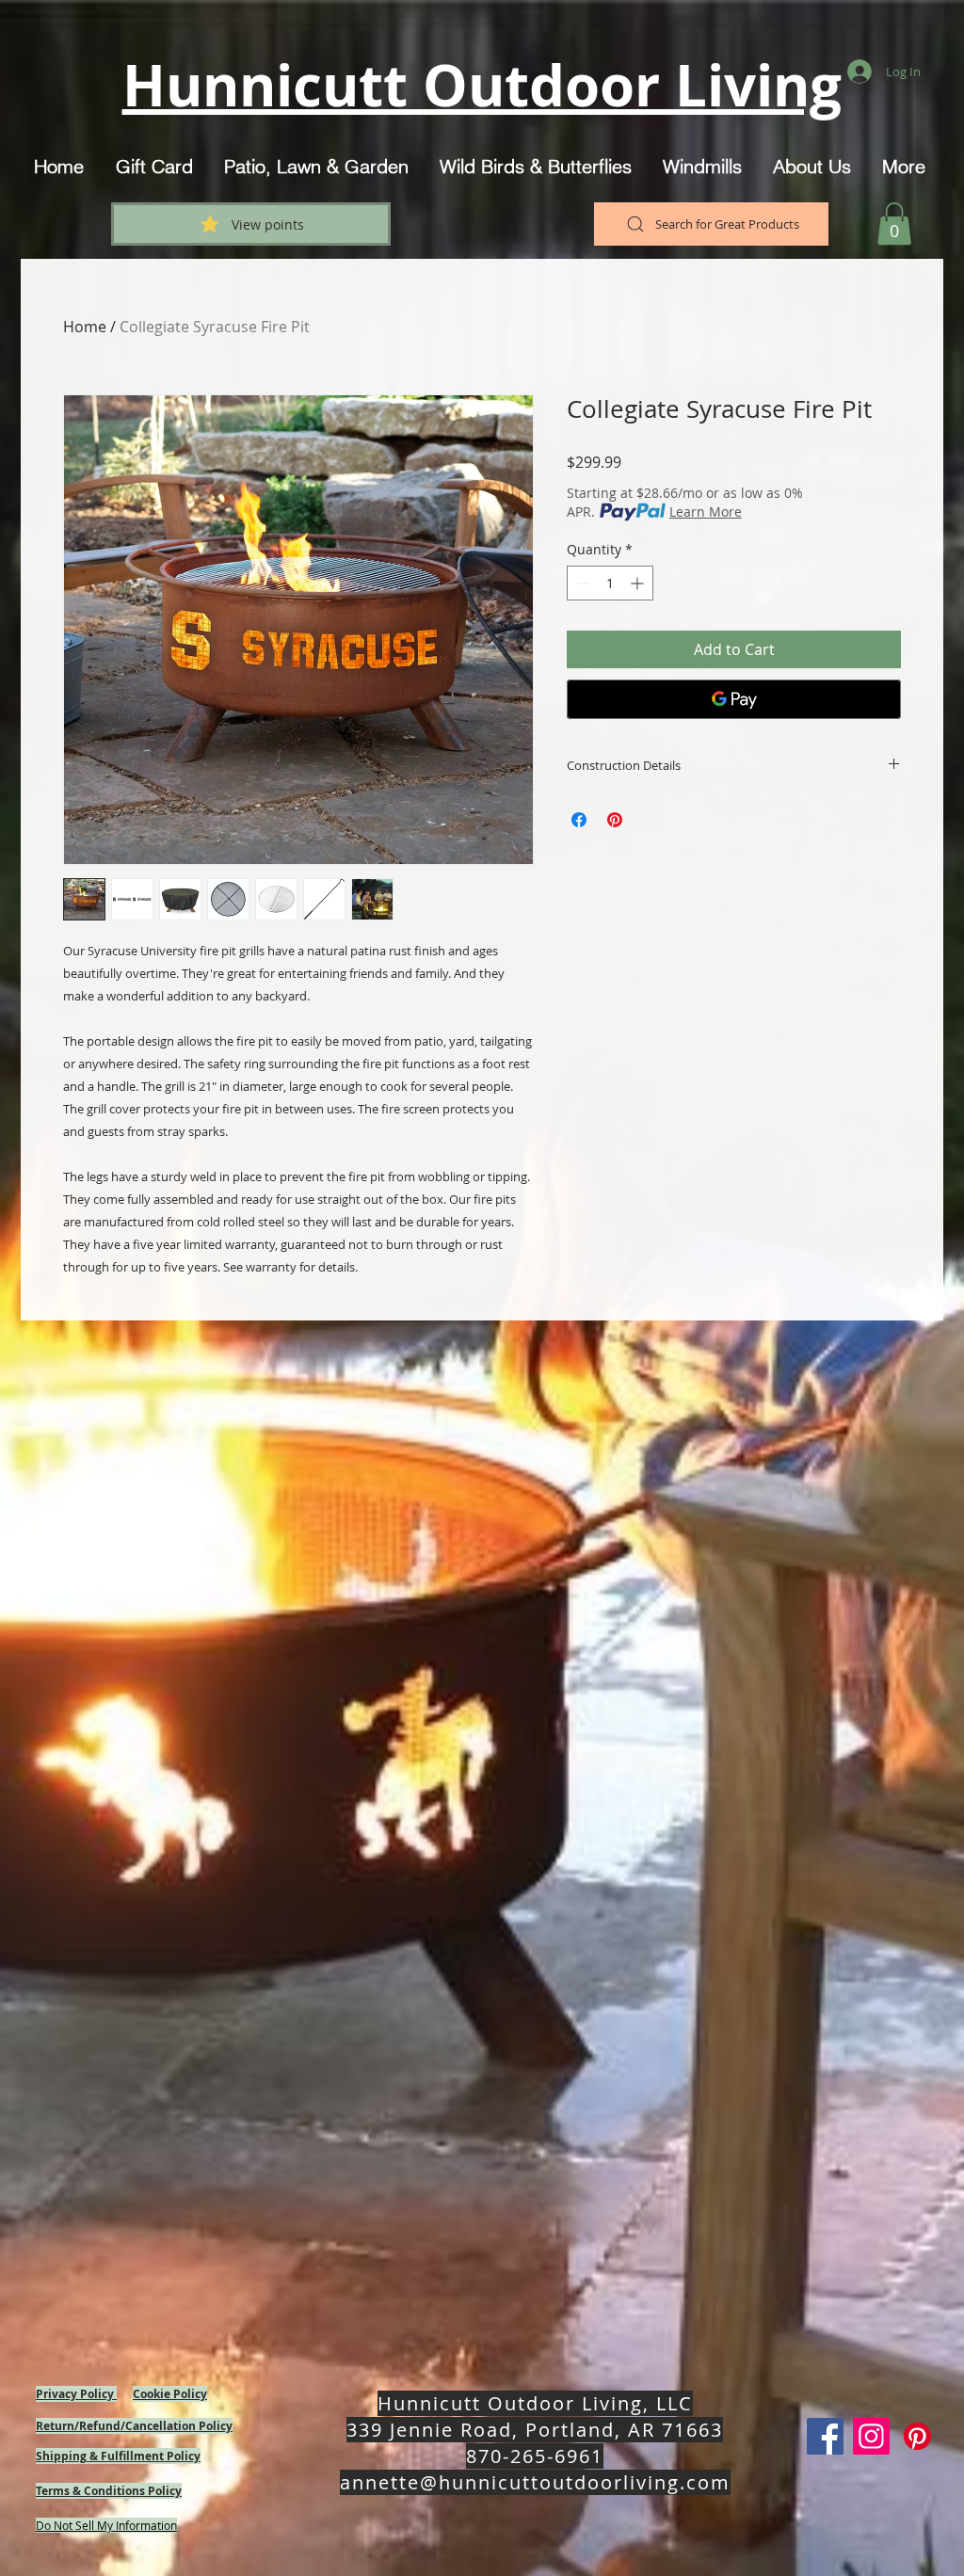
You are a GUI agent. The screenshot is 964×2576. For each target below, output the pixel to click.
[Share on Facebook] (579, 820)
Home (85, 327)
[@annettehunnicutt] (871, 2436)
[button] (894, 224)
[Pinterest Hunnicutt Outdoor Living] (917, 2436)
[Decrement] (581, 583)
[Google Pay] (734, 699)
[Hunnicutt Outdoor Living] (825, 2436)
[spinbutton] (610, 583)
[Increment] (639, 583)
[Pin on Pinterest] (615, 820)
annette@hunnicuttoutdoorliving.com (535, 2482)
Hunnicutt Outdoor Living (482, 85)
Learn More (706, 512)
